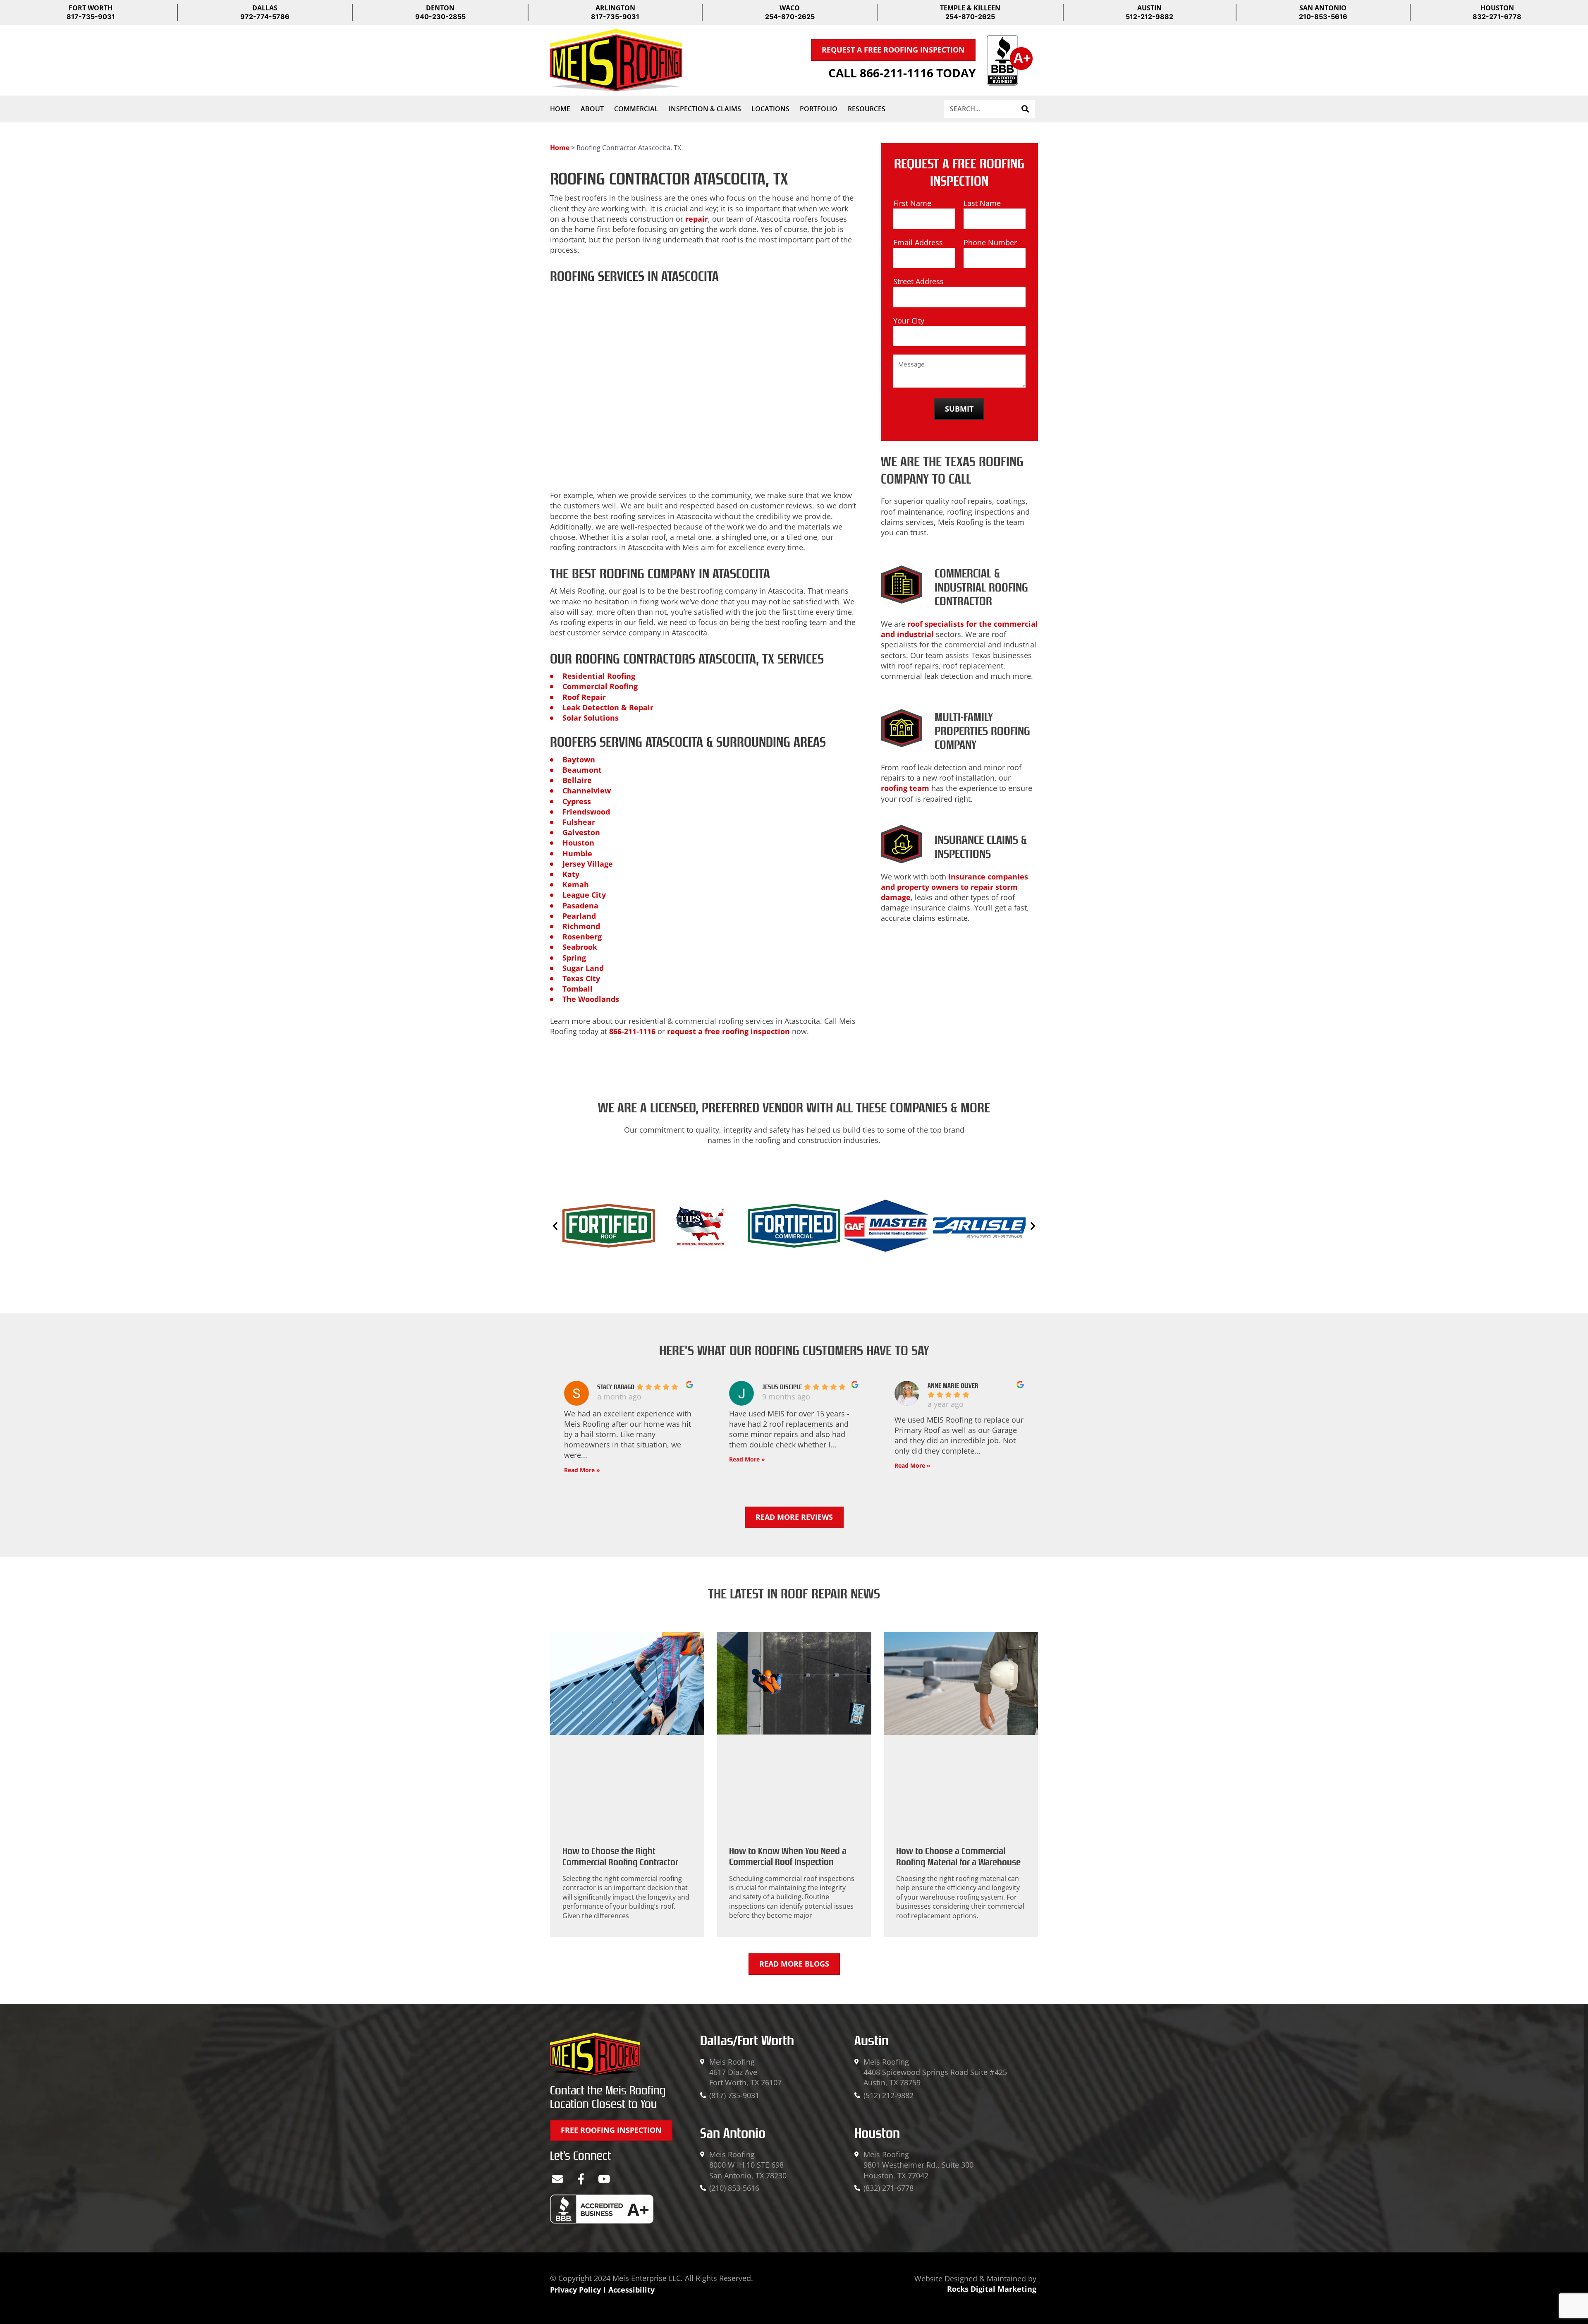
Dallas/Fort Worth (747, 2041)
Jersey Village (588, 864)
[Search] (1025, 109)
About (592, 109)
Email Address (918, 242)
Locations (770, 109)
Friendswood (586, 812)
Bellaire (577, 780)
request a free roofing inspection (728, 1031)
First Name (912, 203)
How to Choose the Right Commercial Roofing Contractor (620, 1857)
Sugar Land (583, 968)
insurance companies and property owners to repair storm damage (954, 887)
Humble (577, 853)
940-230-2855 (440, 17)
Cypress (577, 801)
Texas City (581, 978)
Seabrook (580, 947)
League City (584, 895)
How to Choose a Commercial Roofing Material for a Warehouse (958, 1857)
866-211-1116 (632, 1031)
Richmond (581, 926)
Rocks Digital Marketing (992, 2289)
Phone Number (990, 242)
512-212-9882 (1149, 17)
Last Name (982, 203)
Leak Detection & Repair (608, 707)
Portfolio (819, 109)
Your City (909, 321)
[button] (555, 1226)
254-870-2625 (790, 17)
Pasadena (580, 906)
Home (560, 109)
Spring (574, 958)
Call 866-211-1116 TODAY (902, 73)
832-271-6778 (1497, 17)
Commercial (636, 109)
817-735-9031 (91, 17)
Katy (571, 874)
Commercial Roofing (600, 686)
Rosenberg (582, 937)
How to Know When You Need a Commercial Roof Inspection (788, 1857)
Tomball (578, 989)
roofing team (905, 788)
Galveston (581, 832)
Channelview (587, 791)
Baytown (579, 759)
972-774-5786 (265, 17)
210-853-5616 (1323, 17)
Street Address (918, 281)
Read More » (582, 1470)
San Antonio (733, 2133)
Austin (872, 2041)
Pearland (579, 916)
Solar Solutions (591, 718)
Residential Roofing (599, 676)
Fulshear (579, 822)
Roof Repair (584, 697)
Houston (578, 843)
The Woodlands (591, 999)
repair (697, 219)
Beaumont (582, 770)
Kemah (576, 884)
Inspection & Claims (705, 109)
